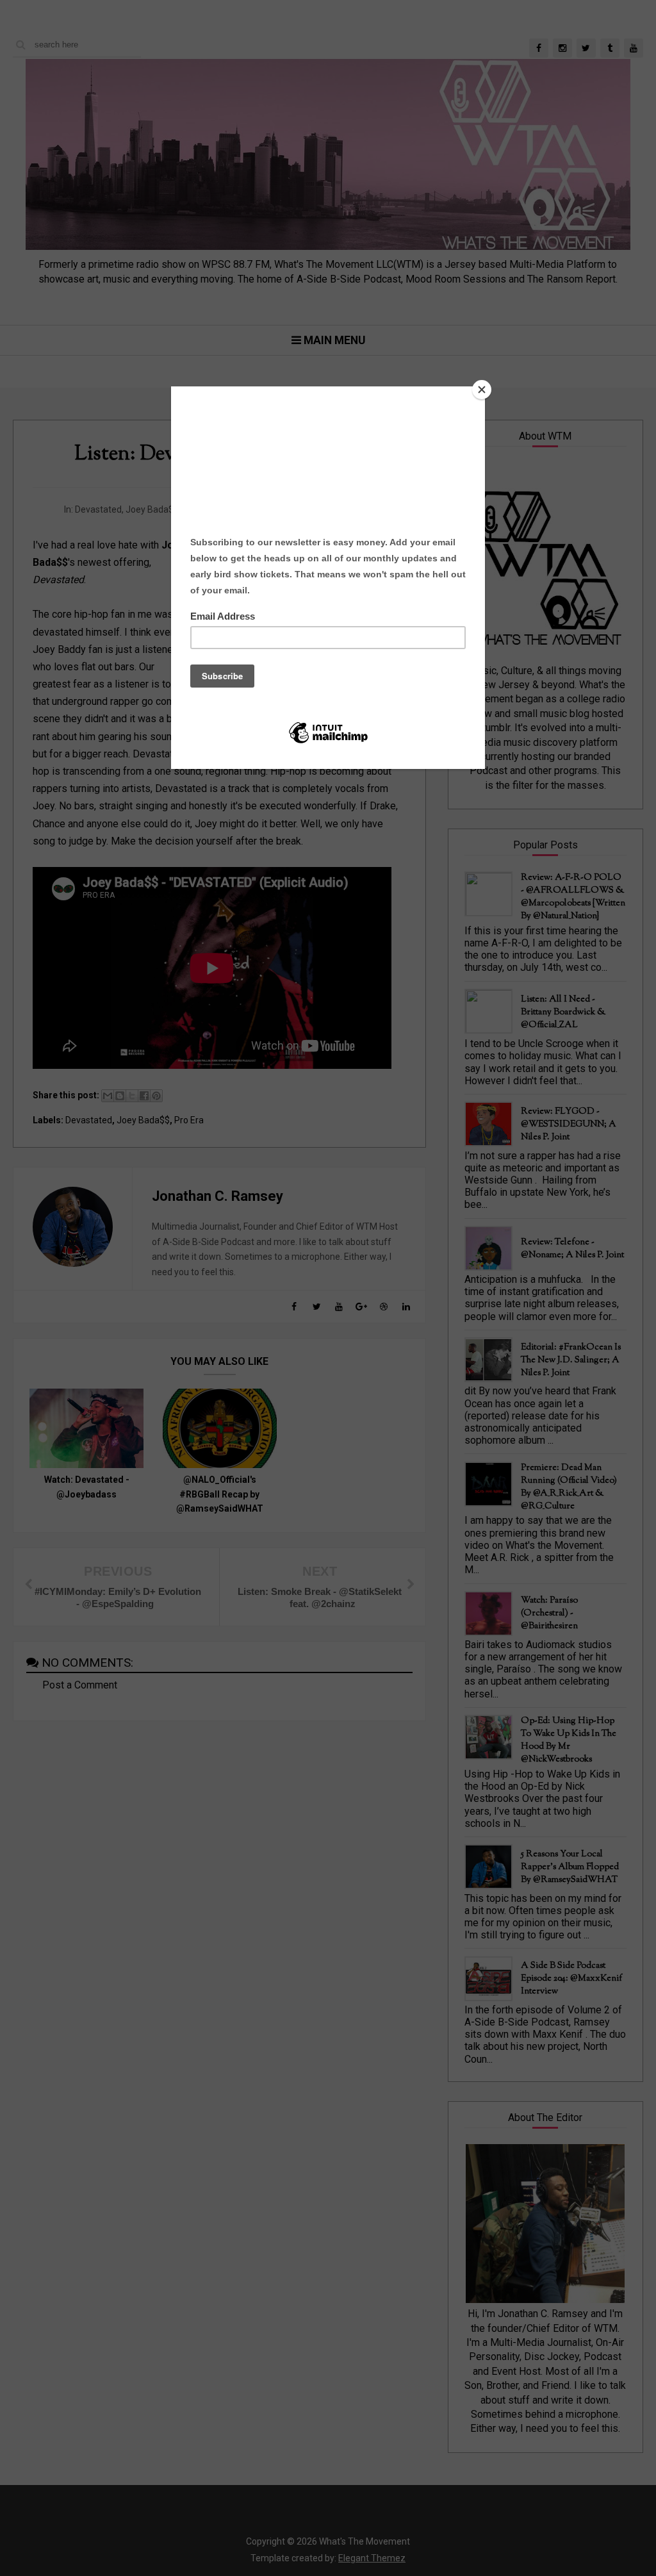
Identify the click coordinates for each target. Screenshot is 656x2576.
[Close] (482, 390)
